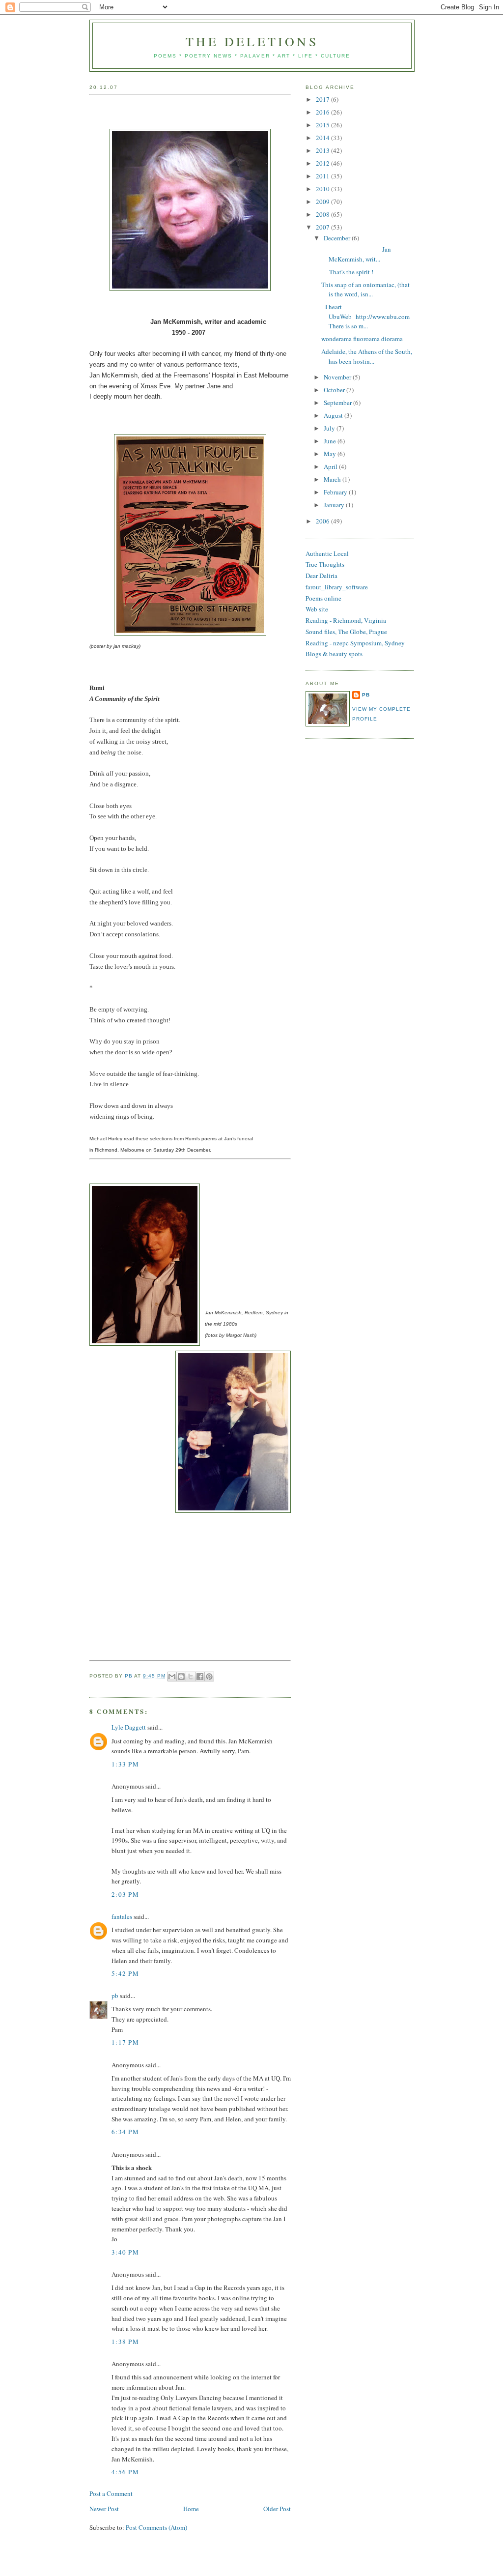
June (331, 441)
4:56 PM (125, 2472)
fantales (122, 1916)
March (333, 479)
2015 (323, 125)
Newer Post (104, 2509)
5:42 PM (125, 1973)
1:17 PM (125, 2042)
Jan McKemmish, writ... (356, 254)
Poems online (323, 598)
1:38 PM (125, 2342)
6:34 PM (125, 2132)
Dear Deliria (321, 576)
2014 (323, 138)
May (331, 454)
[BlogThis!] (181, 1677)
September (338, 403)
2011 (323, 176)
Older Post (277, 2509)
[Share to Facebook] (200, 1677)
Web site (317, 609)
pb (115, 1996)
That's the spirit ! (347, 272)
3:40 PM (125, 2252)
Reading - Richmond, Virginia (346, 620)
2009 (323, 202)
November (338, 377)
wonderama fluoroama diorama (362, 339)
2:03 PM (125, 1894)
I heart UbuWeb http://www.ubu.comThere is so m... (365, 316)
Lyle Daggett (129, 1727)
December (338, 238)
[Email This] (172, 1677)
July (330, 428)
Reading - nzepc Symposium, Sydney (355, 643)
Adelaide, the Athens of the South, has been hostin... (367, 356)
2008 (323, 214)
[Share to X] (191, 1677)
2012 (323, 163)
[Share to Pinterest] (209, 1677)
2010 (323, 189)
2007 (323, 227)
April (331, 466)
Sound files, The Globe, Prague (346, 632)
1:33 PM (125, 1764)
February (336, 492)
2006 (323, 521)
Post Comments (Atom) (156, 2527)
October (335, 390)
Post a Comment (111, 2493)
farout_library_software (337, 587)
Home (191, 2509)
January (335, 505)
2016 (323, 112)
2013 (323, 150)
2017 (323, 99)
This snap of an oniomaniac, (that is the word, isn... (365, 289)
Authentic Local (327, 553)
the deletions (252, 41)
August (334, 415)
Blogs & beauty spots (334, 654)
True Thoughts (325, 564)
